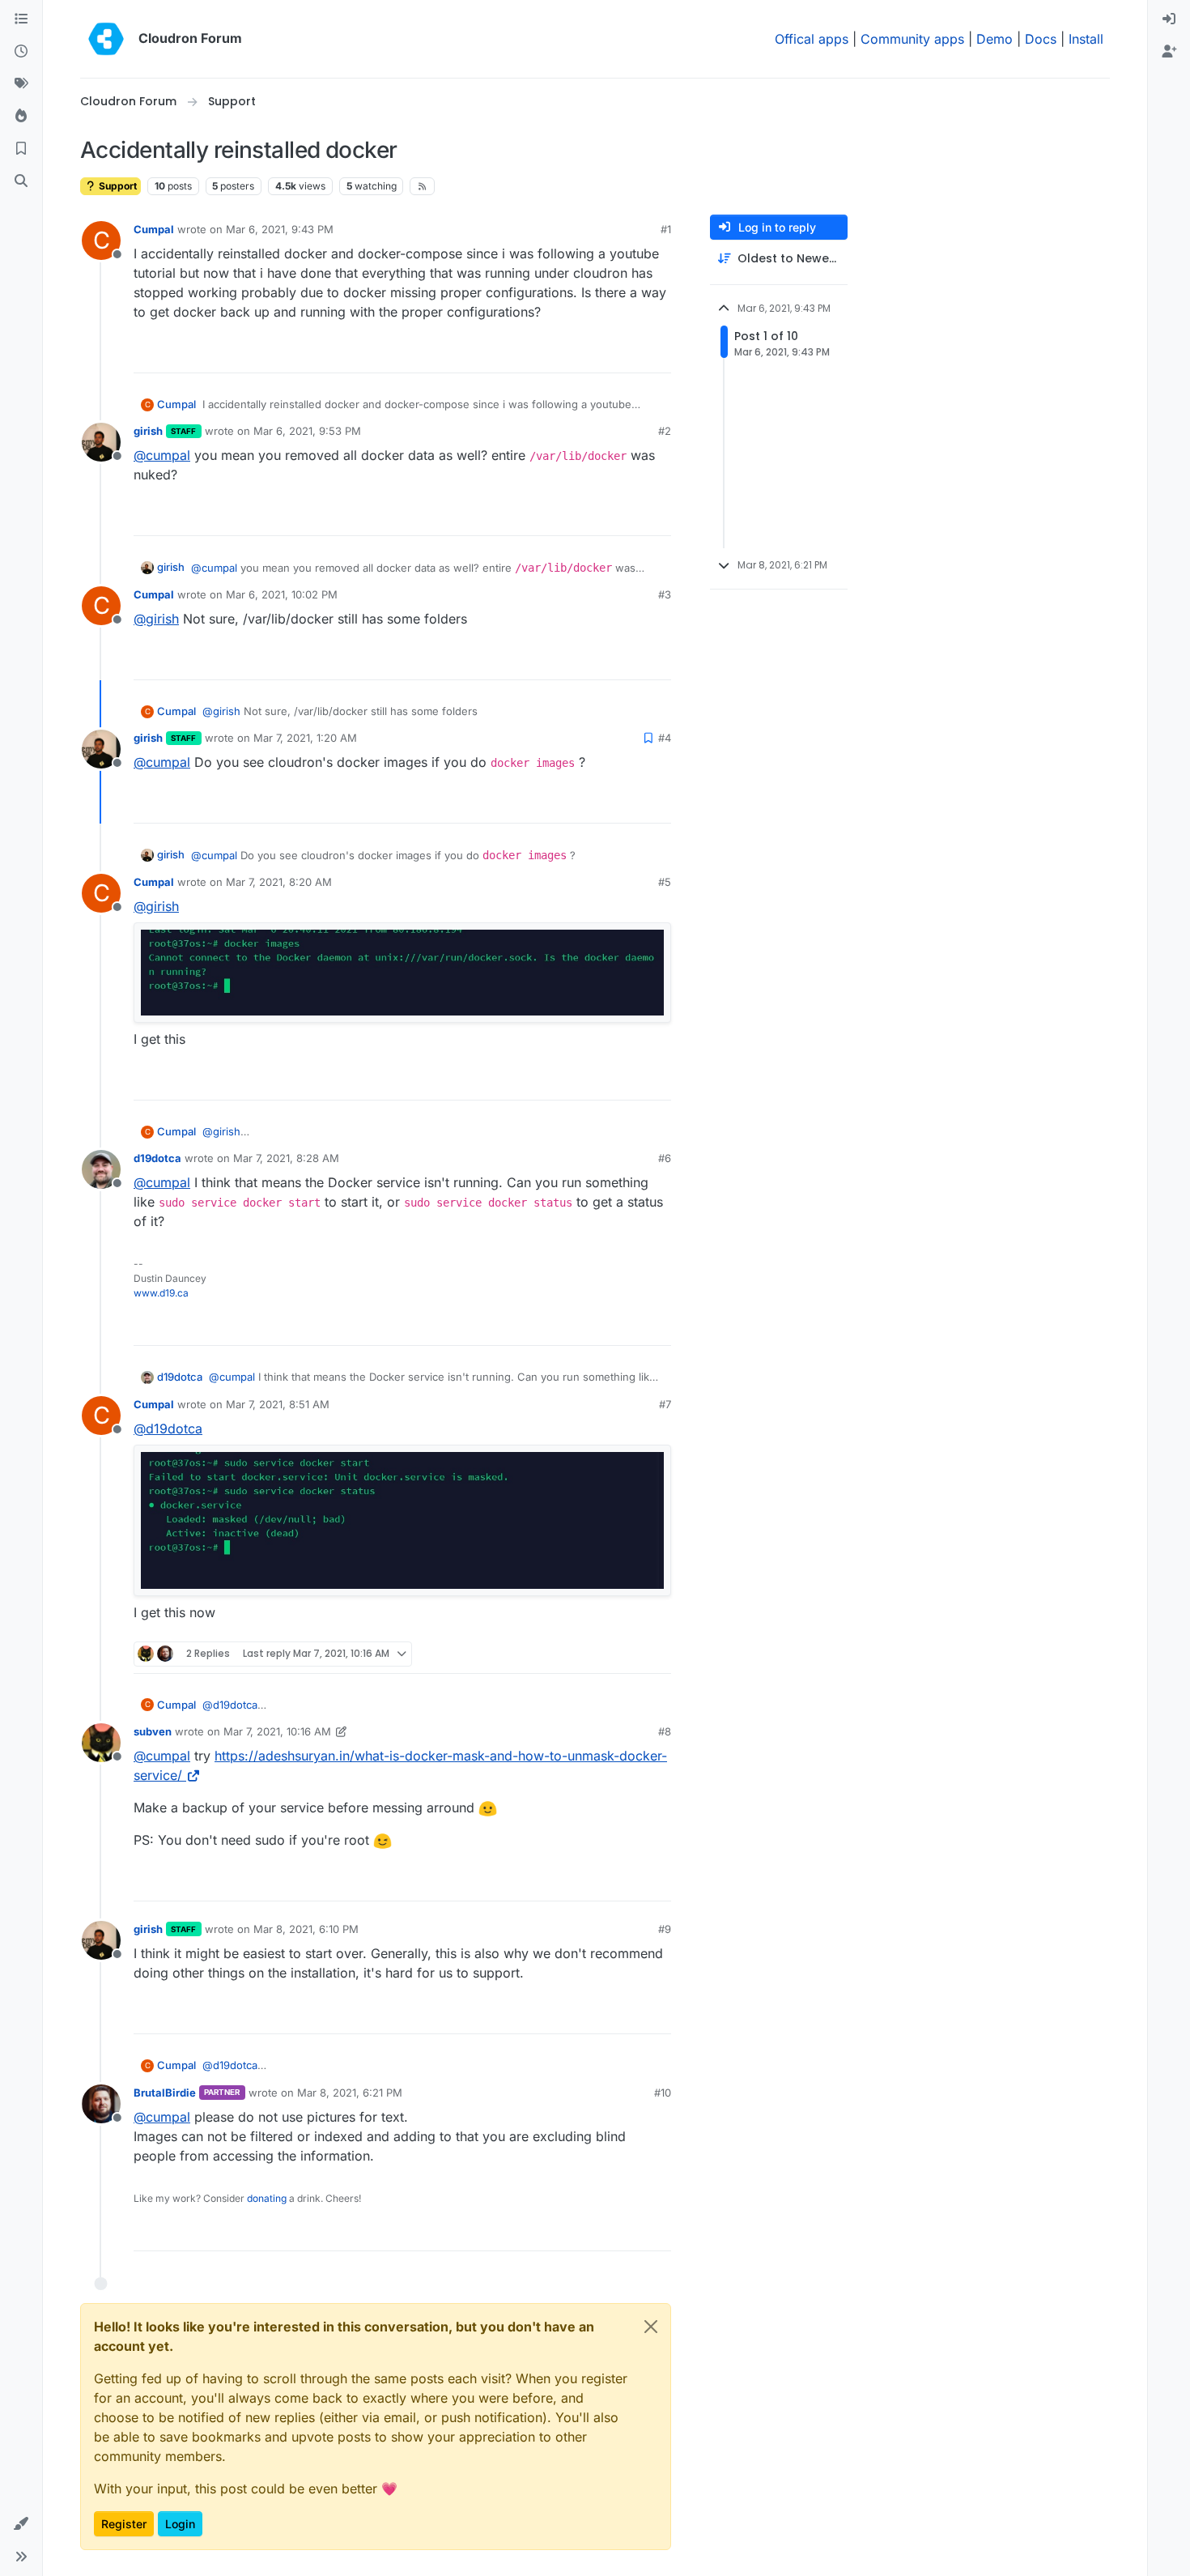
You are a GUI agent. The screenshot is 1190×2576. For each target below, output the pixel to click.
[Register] (1169, 52)
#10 (663, 2093)
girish (148, 431)
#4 (665, 738)
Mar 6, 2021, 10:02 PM (282, 594)
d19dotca (157, 1158)
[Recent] (21, 52)
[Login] (1169, 19)
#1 (666, 229)
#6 (665, 1158)
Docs (1041, 39)
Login (180, 2524)
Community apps (912, 39)
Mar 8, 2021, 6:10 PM (306, 1929)
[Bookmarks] (21, 149)
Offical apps (812, 39)
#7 (665, 1404)
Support (117, 186)
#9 (665, 1929)
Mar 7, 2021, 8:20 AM (279, 882)
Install (1086, 39)
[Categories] (21, 19)
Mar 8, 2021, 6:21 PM (350, 2093)
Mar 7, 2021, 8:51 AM (278, 1404)
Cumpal (154, 229)
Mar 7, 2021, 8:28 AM (286, 1158)
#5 (665, 882)
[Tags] (21, 84)
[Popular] (21, 117)
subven (153, 1731)
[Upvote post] (632, 353)
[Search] (21, 181)
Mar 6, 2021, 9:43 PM (280, 229)
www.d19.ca (161, 1293)
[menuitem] (1169, 19)
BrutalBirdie (165, 2093)
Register (124, 2524)
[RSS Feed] (422, 186)
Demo (994, 39)
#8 (665, 1731)
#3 (665, 594)
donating (267, 2198)
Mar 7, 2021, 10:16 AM (277, 1731)
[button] (21, 2524)
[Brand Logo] (106, 39)
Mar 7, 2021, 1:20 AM (305, 738)
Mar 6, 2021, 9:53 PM (307, 431)
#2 (665, 431)
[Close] (651, 2327)
